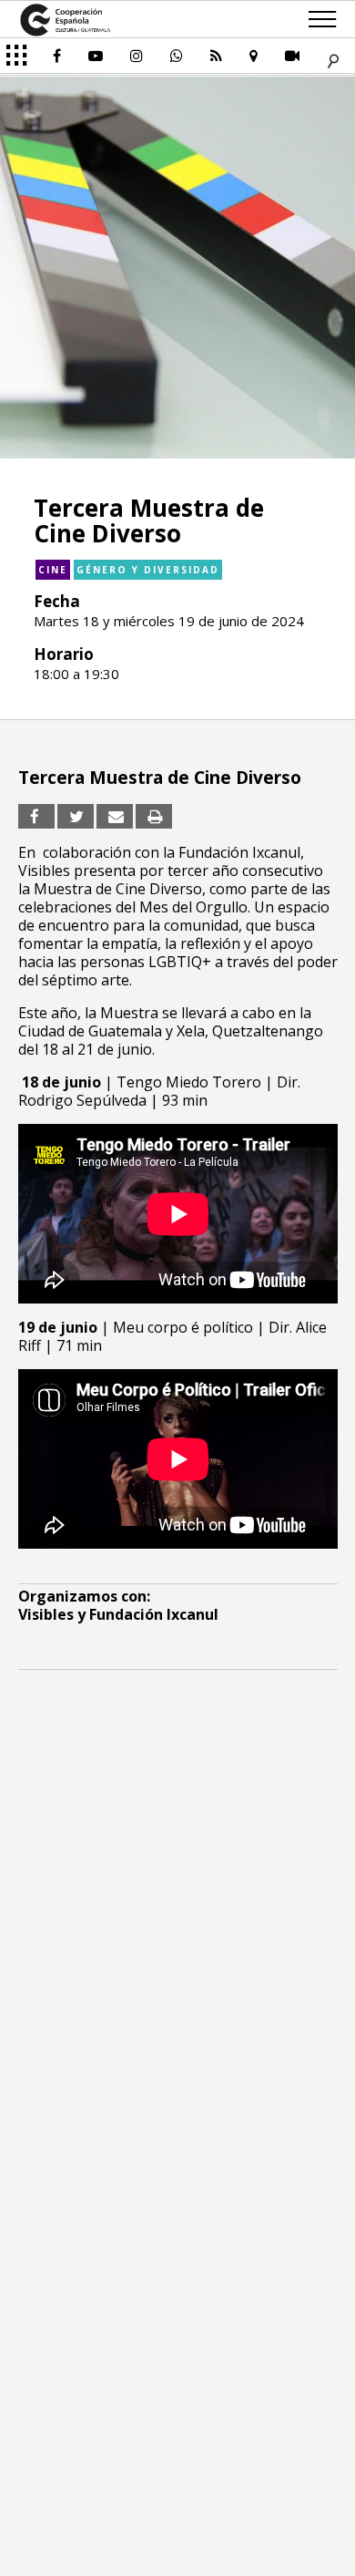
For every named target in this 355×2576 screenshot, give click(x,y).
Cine (53, 570)
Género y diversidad (148, 570)
